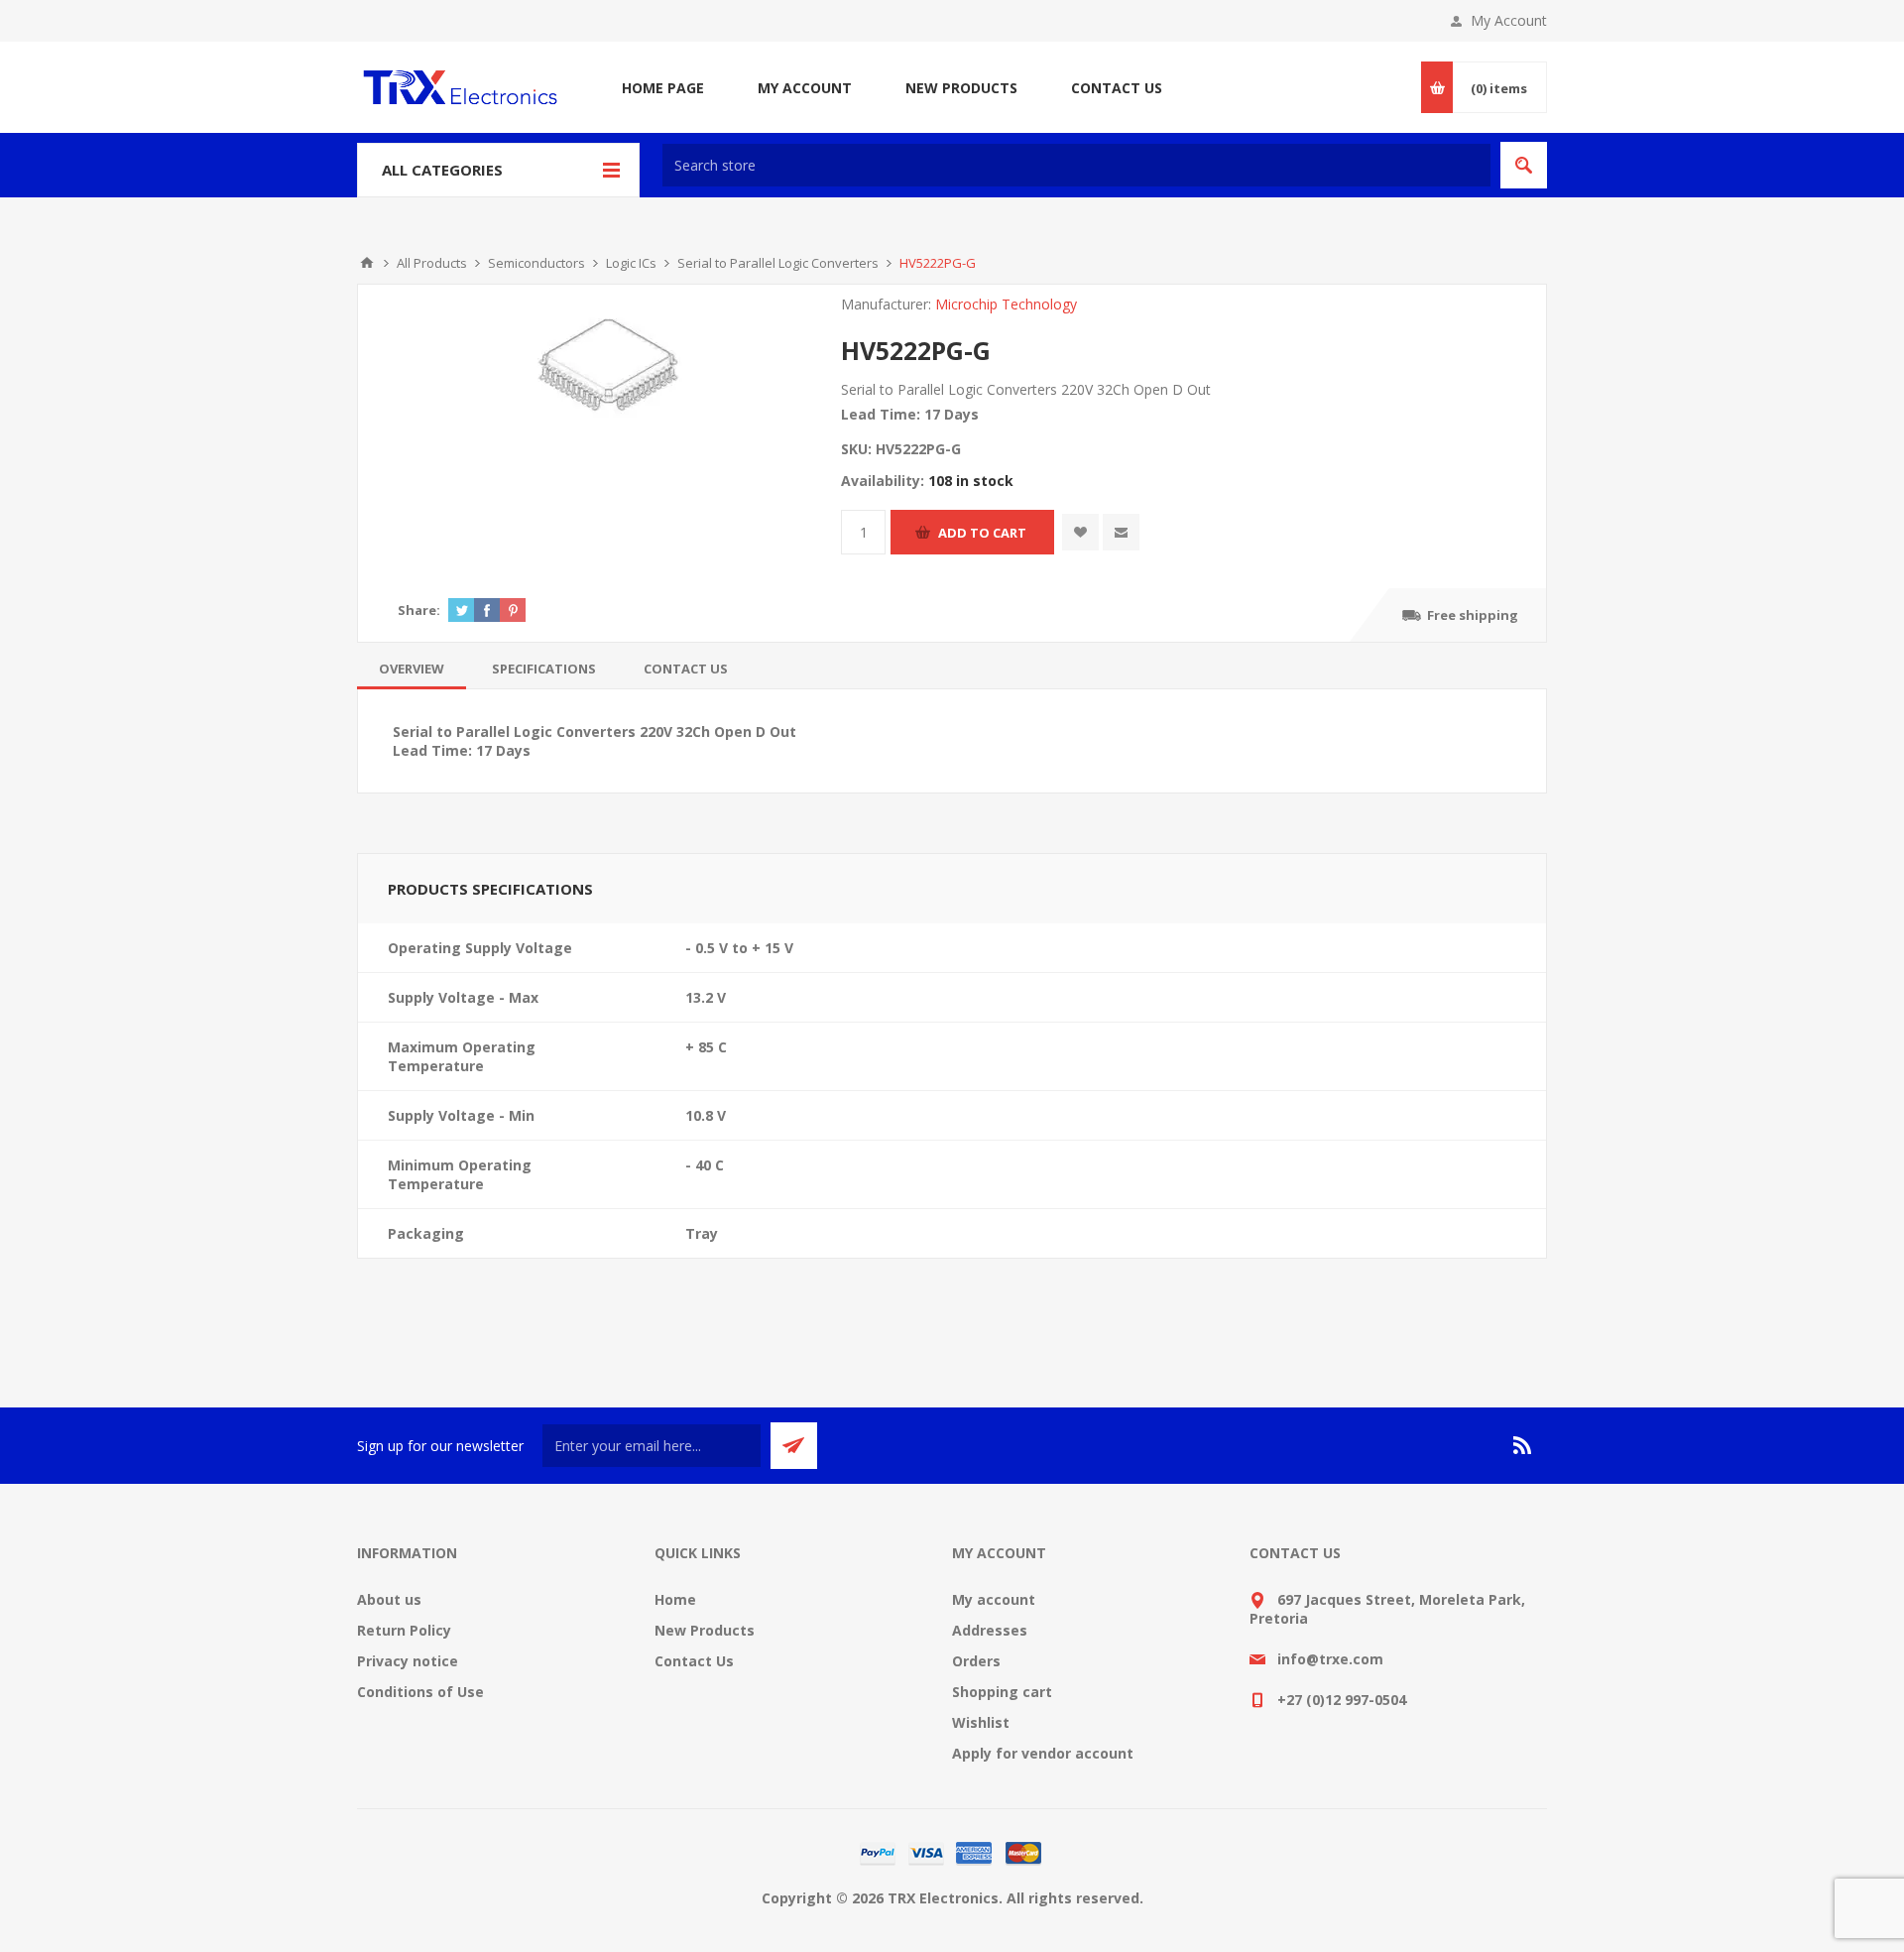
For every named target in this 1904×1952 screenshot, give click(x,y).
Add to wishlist (1080, 532)
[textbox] (1076, 165)
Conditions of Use (420, 1692)
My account (994, 1599)
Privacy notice (408, 1661)
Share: (419, 610)
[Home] (367, 263)
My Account (1509, 20)
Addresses (990, 1630)
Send (794, 1446)
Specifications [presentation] (544, 669)
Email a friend (1121, 532)
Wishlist (981, 1722)
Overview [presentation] (412, 669)
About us (389, 1599)
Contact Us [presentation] (686, 669)
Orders (976, 1661)
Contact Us (694, 1661)
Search (1524, 165)
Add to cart (982, 533)
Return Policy (404, 1630)
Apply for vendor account (1043, 1753)
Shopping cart (1002, 1692)
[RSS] (1523, 1445)
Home (675, 1599)
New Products (705, 1630)
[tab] (412, 669)
